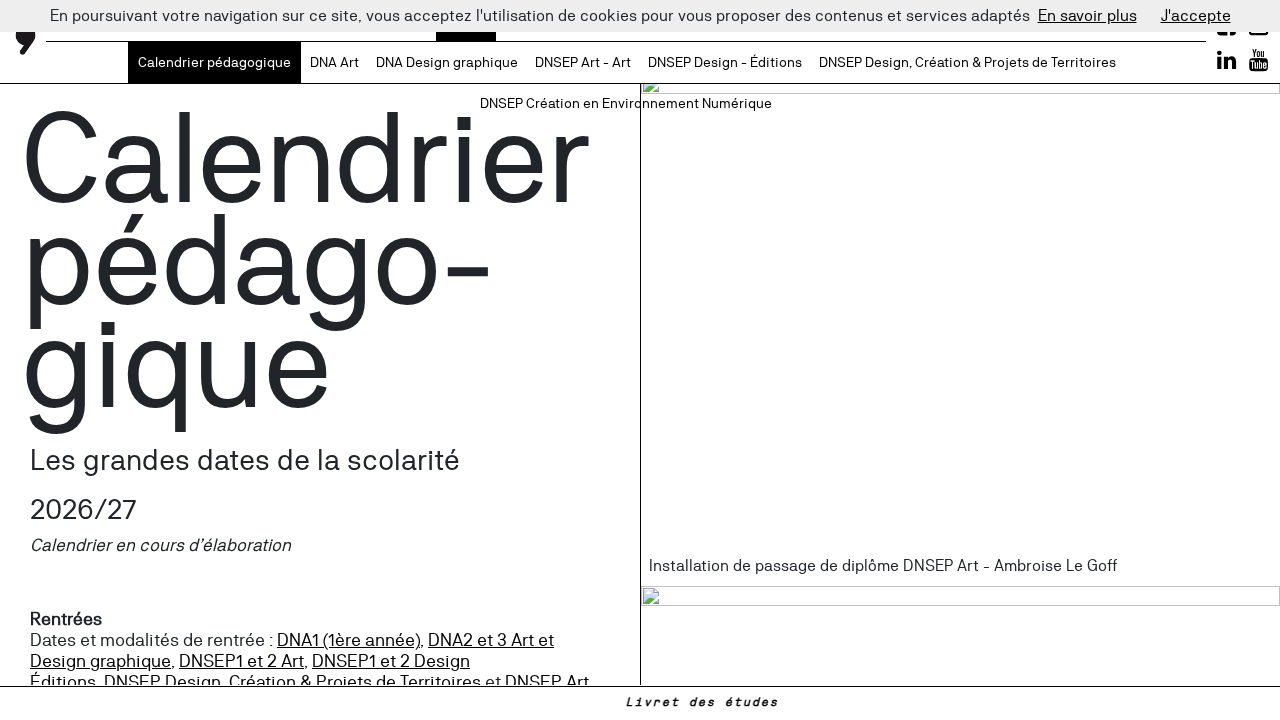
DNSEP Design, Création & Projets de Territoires (967, 62)
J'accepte (1196, 15)
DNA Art (334, 62)
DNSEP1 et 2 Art (241, 660)
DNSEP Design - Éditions (725, 62)
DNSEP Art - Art (583, 62)
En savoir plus (1087, 15)
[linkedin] (1226, 60)
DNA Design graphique (447, 62)
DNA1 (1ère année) (348, 639)
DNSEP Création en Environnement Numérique (626, 103)
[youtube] (1258, 60)
